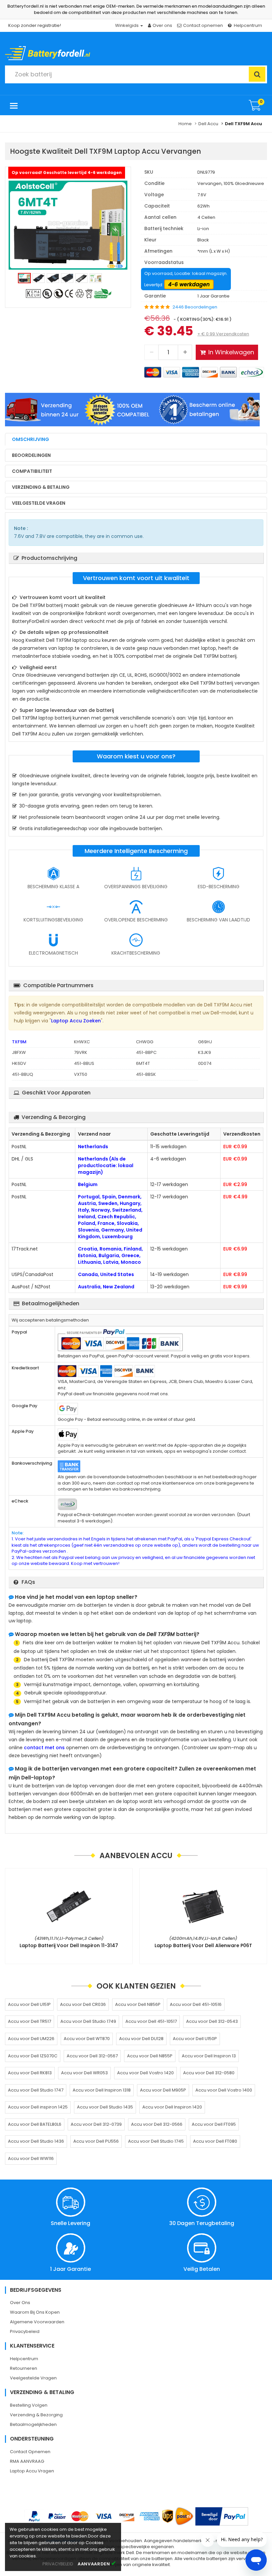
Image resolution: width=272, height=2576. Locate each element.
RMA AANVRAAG (27, 2461)
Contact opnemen (203, 25)
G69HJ (205, 1042)
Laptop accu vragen (32, 2471)
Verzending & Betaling (41, 487)
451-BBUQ (23, 1074)
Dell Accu (208, 124)
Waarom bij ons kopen (35, 2312)
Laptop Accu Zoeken (76, 1021)
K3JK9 (204, 1052)
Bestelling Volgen (29, 2405)
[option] (68, 225)
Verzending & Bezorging (36, 2415)
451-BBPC (146, 1052)
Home (185, 124)
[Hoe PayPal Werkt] (222, 2516)
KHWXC (82, 1042)
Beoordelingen (31, 455)
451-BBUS (84, 1063)
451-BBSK (146, 1074)
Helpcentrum (248, 25)
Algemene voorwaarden (37, 2322)
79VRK (81, 1052)
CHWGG (145, 1042)
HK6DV (19, 1063)
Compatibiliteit (32, 471)
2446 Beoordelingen (195, 307)
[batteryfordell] (66, 51)
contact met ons (44, 1748)
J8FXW (19, 1052)
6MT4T (143, 1063)
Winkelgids (127, 25)
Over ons (162, 25)
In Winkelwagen (231, 352)
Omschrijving (31, 439)
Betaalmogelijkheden (33, 2424)
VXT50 (81, 1074)
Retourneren (24, 2368)
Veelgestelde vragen (39, 503)
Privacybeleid (25, 2331)
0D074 (205, 1063)
